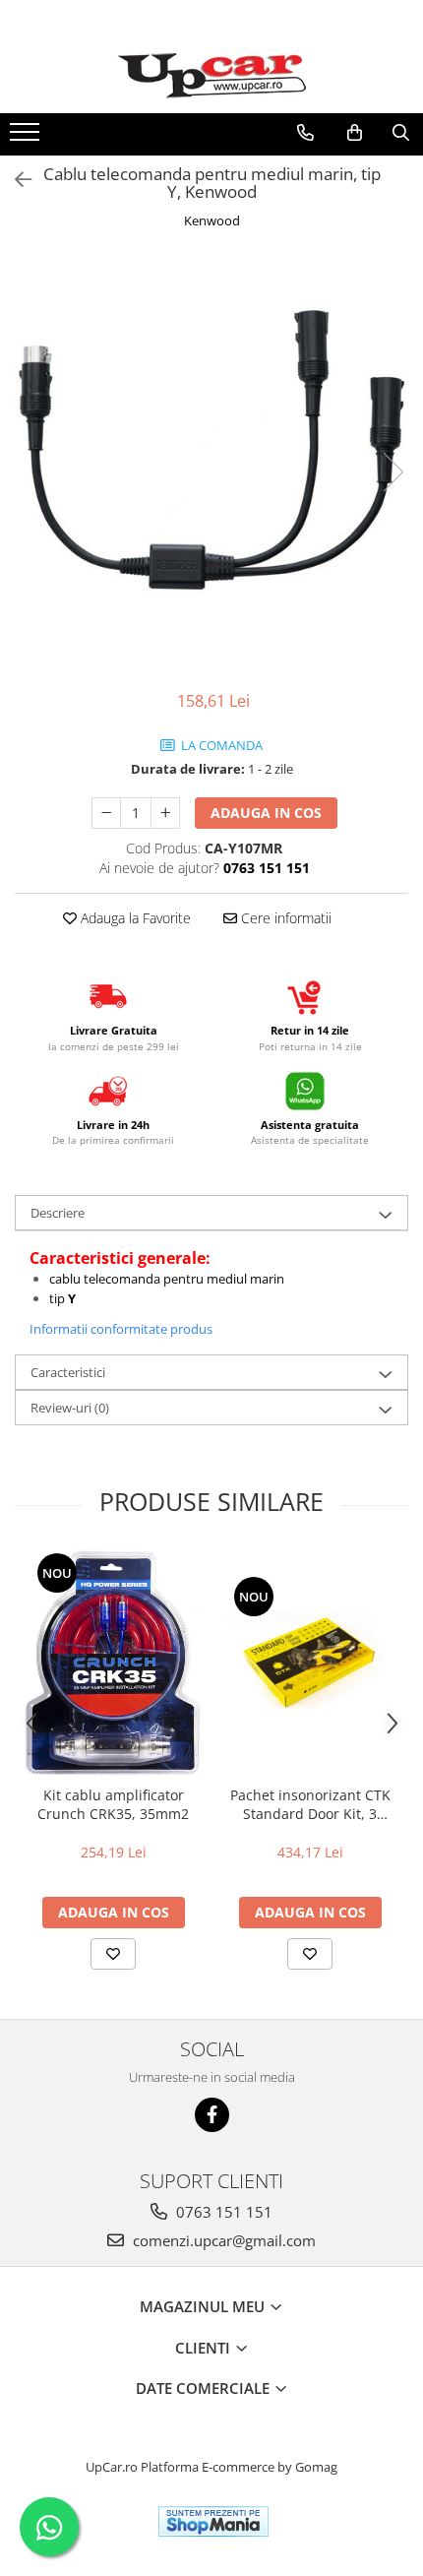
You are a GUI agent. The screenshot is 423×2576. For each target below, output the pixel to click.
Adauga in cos (266, 813)
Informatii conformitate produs (121, 1329)
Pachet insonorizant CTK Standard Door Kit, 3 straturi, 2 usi (310, 1804)
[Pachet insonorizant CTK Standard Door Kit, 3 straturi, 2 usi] (310, 1663)
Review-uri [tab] (70, 1408)
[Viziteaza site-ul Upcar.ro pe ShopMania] (213, 2521)
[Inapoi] (15, 180)
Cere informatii (284, 918)
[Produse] (27, 138)
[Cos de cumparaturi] (355, 133)
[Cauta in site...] (401, 133)
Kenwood (212, 220)
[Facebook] (212, 2115)
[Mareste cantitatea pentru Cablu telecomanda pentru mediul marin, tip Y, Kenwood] (165, 813)
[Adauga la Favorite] (113, 1954)
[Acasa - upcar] (211, 76)
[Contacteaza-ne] (305, 133)
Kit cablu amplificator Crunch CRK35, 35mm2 (113, 1804)
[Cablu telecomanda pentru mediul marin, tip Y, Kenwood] (211, 452)
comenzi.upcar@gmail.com (222, 2240)
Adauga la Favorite (134, 918)
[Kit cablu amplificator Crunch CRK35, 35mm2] (113, 1663)
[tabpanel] (211, 452)
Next (393, 472)
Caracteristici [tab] (68, 1372)
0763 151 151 (222, 2212)
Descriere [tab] (58, 1213)
